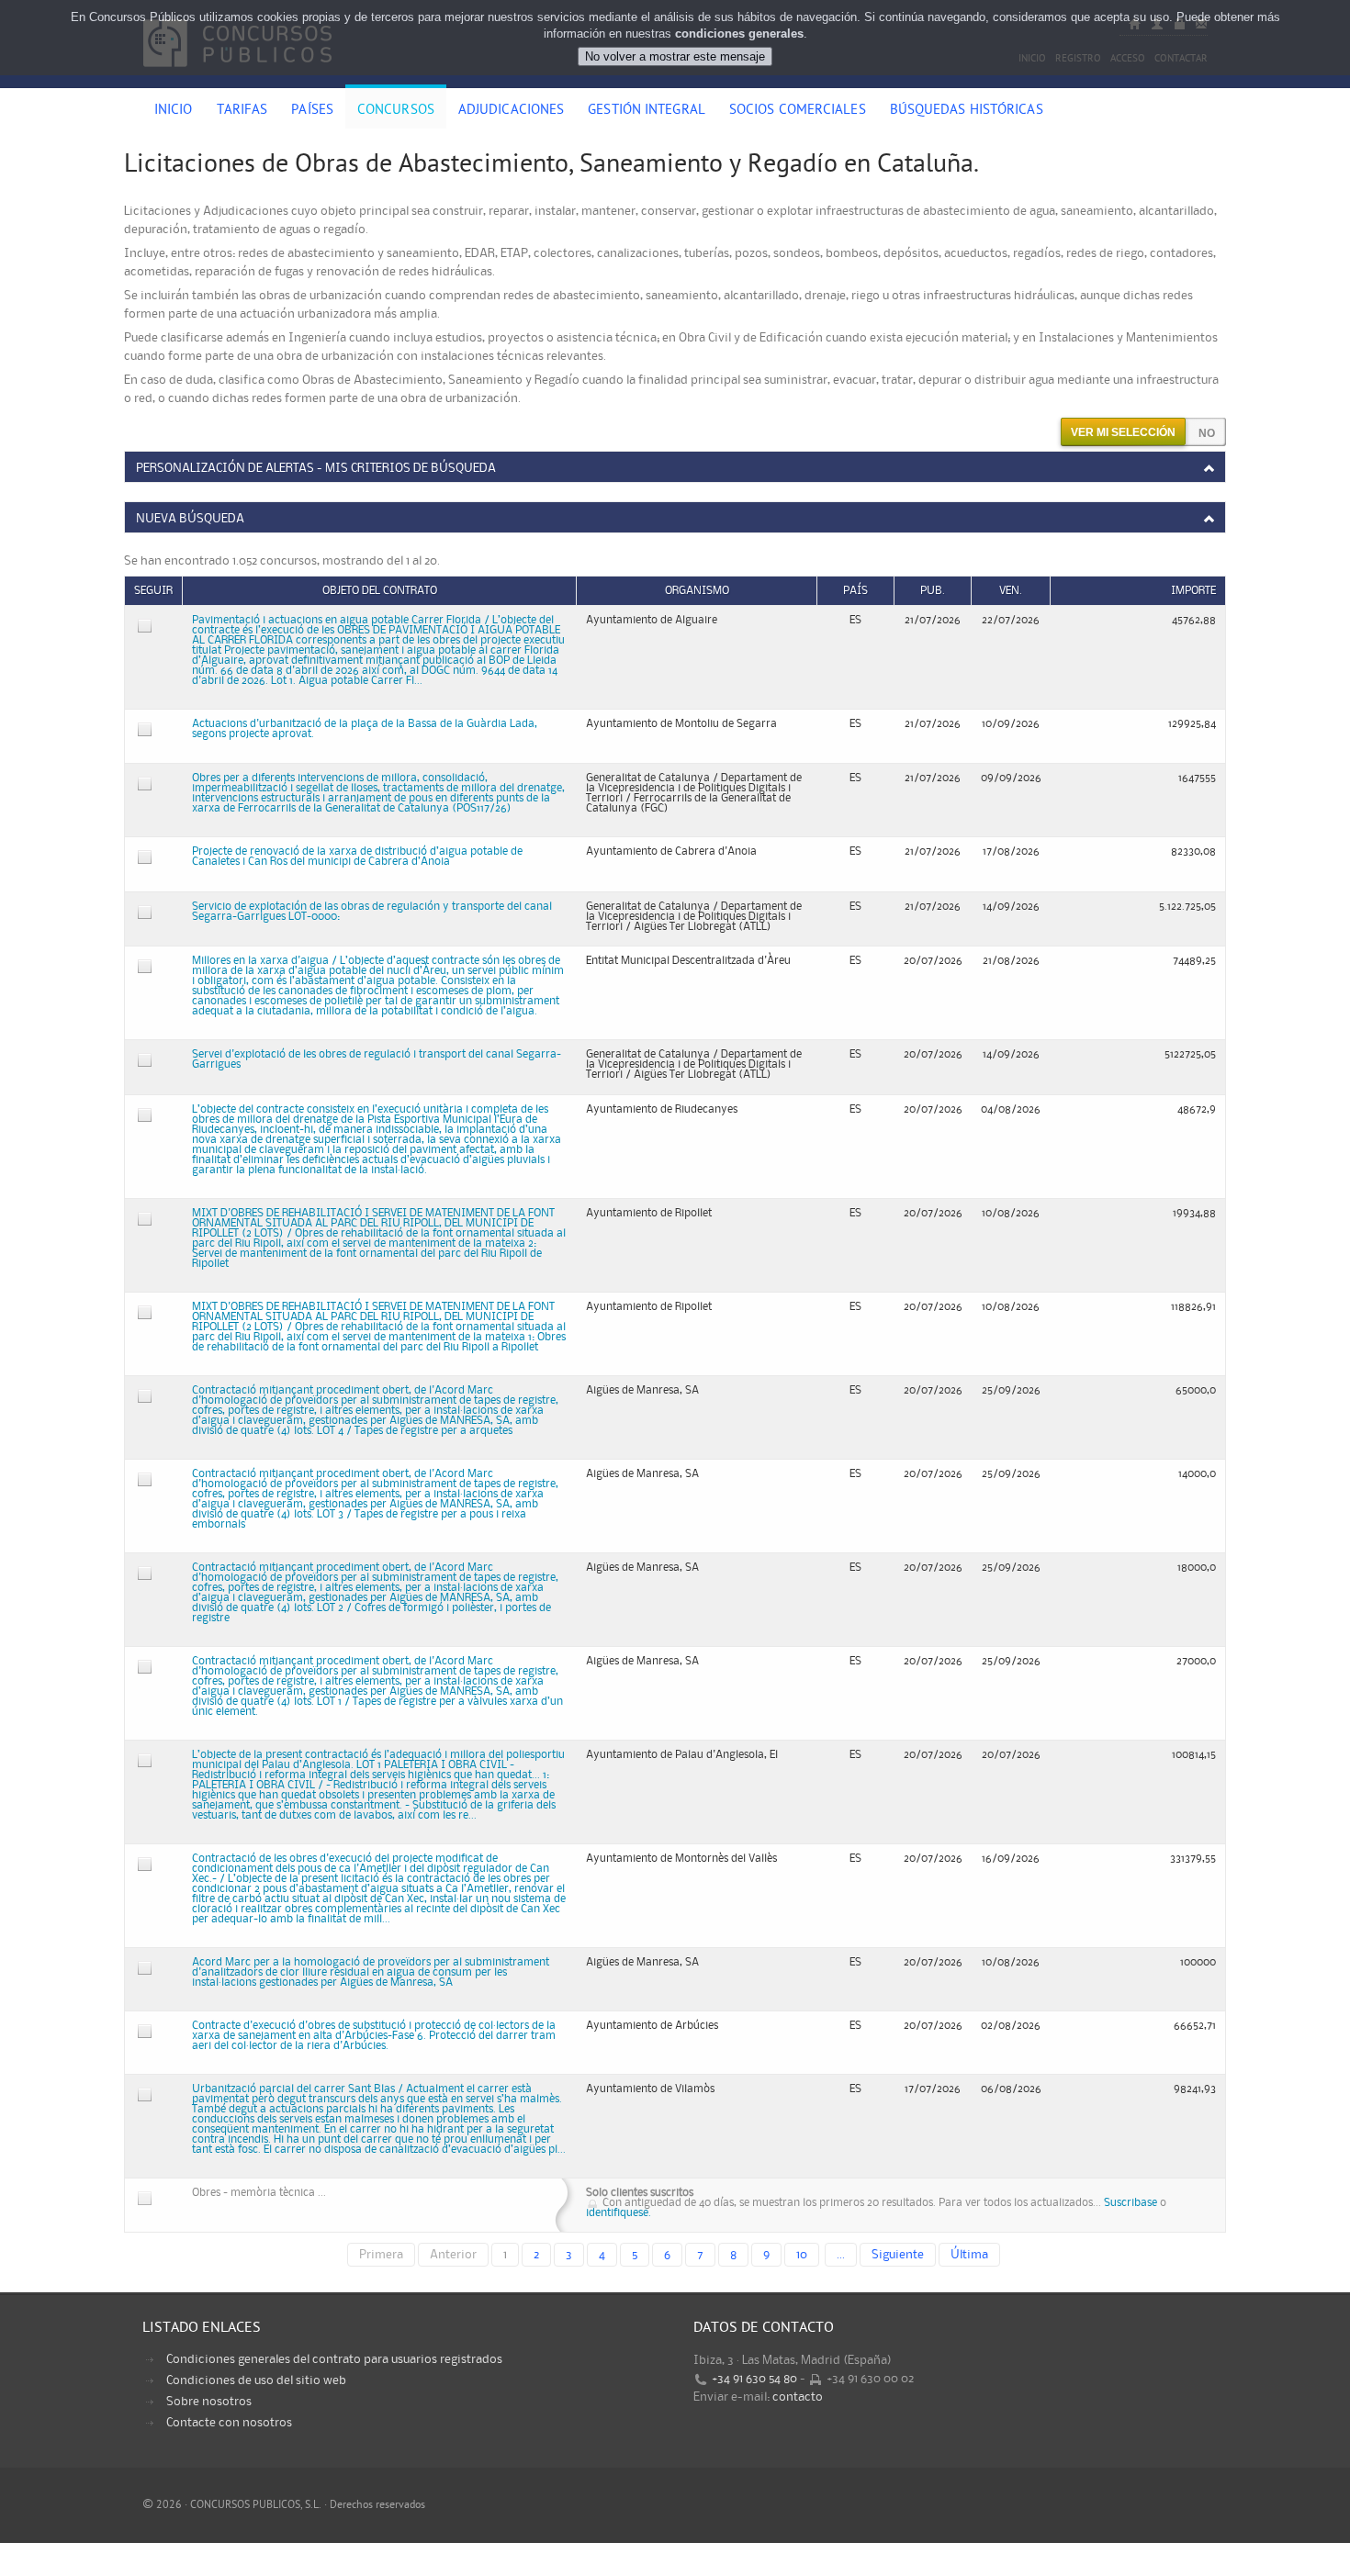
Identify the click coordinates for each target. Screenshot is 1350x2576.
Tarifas (242, 111)
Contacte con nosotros (229, 2423)
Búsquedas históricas (967, 111)
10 (802, 2255)
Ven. (1011, 591)
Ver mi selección (1123, 432)
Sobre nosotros (209, 2402)
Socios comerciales (798, 111)
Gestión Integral (647, 111)
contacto (798, 2397)
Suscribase (1131, 2203)
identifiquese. (619, 2213)
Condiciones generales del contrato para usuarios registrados (334, 2359)
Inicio (174, 111)
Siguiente (898, 2255)
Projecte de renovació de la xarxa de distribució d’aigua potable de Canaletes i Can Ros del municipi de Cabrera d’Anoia (357, 857)
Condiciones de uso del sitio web (256, 2380)
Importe (1193, 591)
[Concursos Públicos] (237, 78)
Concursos (396, 111)
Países (312, 111)
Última (969, 2255)
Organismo (697, 591)
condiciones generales (739, 34)
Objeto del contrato (380, 591)
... (841, 2255)
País (855, 591)
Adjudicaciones (511, 111)
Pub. (933, 591)
